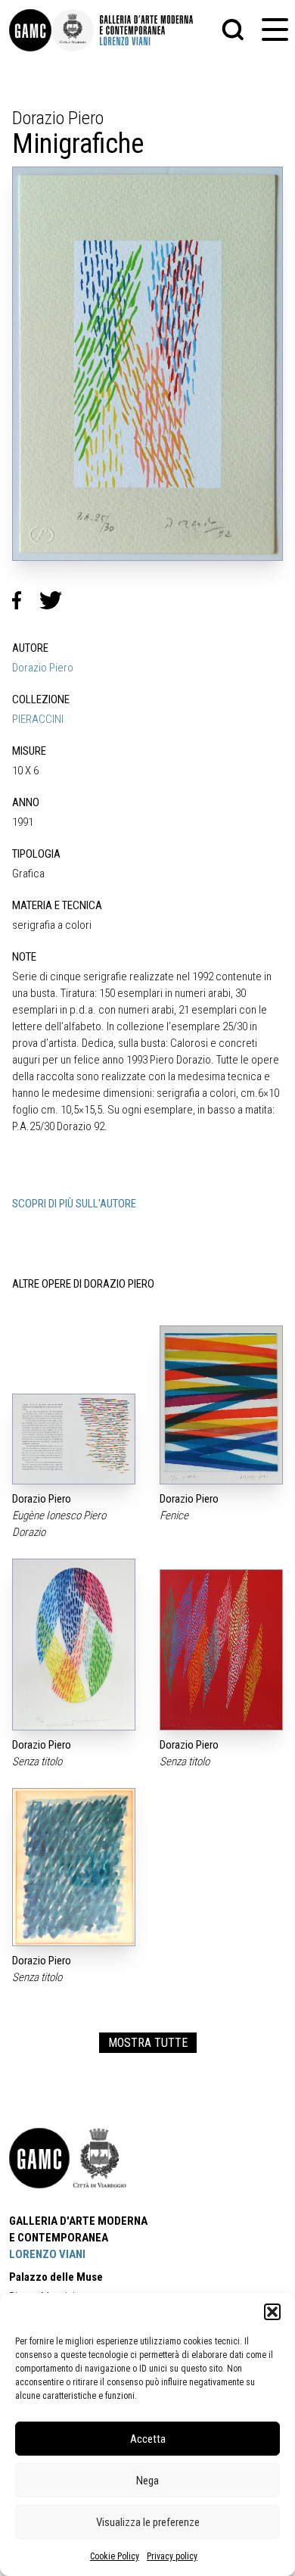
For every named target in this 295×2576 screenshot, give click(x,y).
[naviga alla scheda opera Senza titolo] (74, 1645)
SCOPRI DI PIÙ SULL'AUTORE (74, 1204)
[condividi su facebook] (26, 600)
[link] (30, 30)
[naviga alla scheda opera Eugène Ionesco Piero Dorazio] (74, 1439)
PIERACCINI (38, 719)
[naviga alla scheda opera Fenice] (221, 1405)
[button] (272, 2312)
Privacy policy (172, 2556)
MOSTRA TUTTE (148, 2043)
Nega (147, 2481)
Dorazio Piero (43, 668)
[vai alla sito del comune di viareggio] (100, 2158)
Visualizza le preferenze (148, 2522)
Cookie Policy (115, 2556)
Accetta (148, 2439)
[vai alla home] (39, 2158)
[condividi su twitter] (57, 600)
